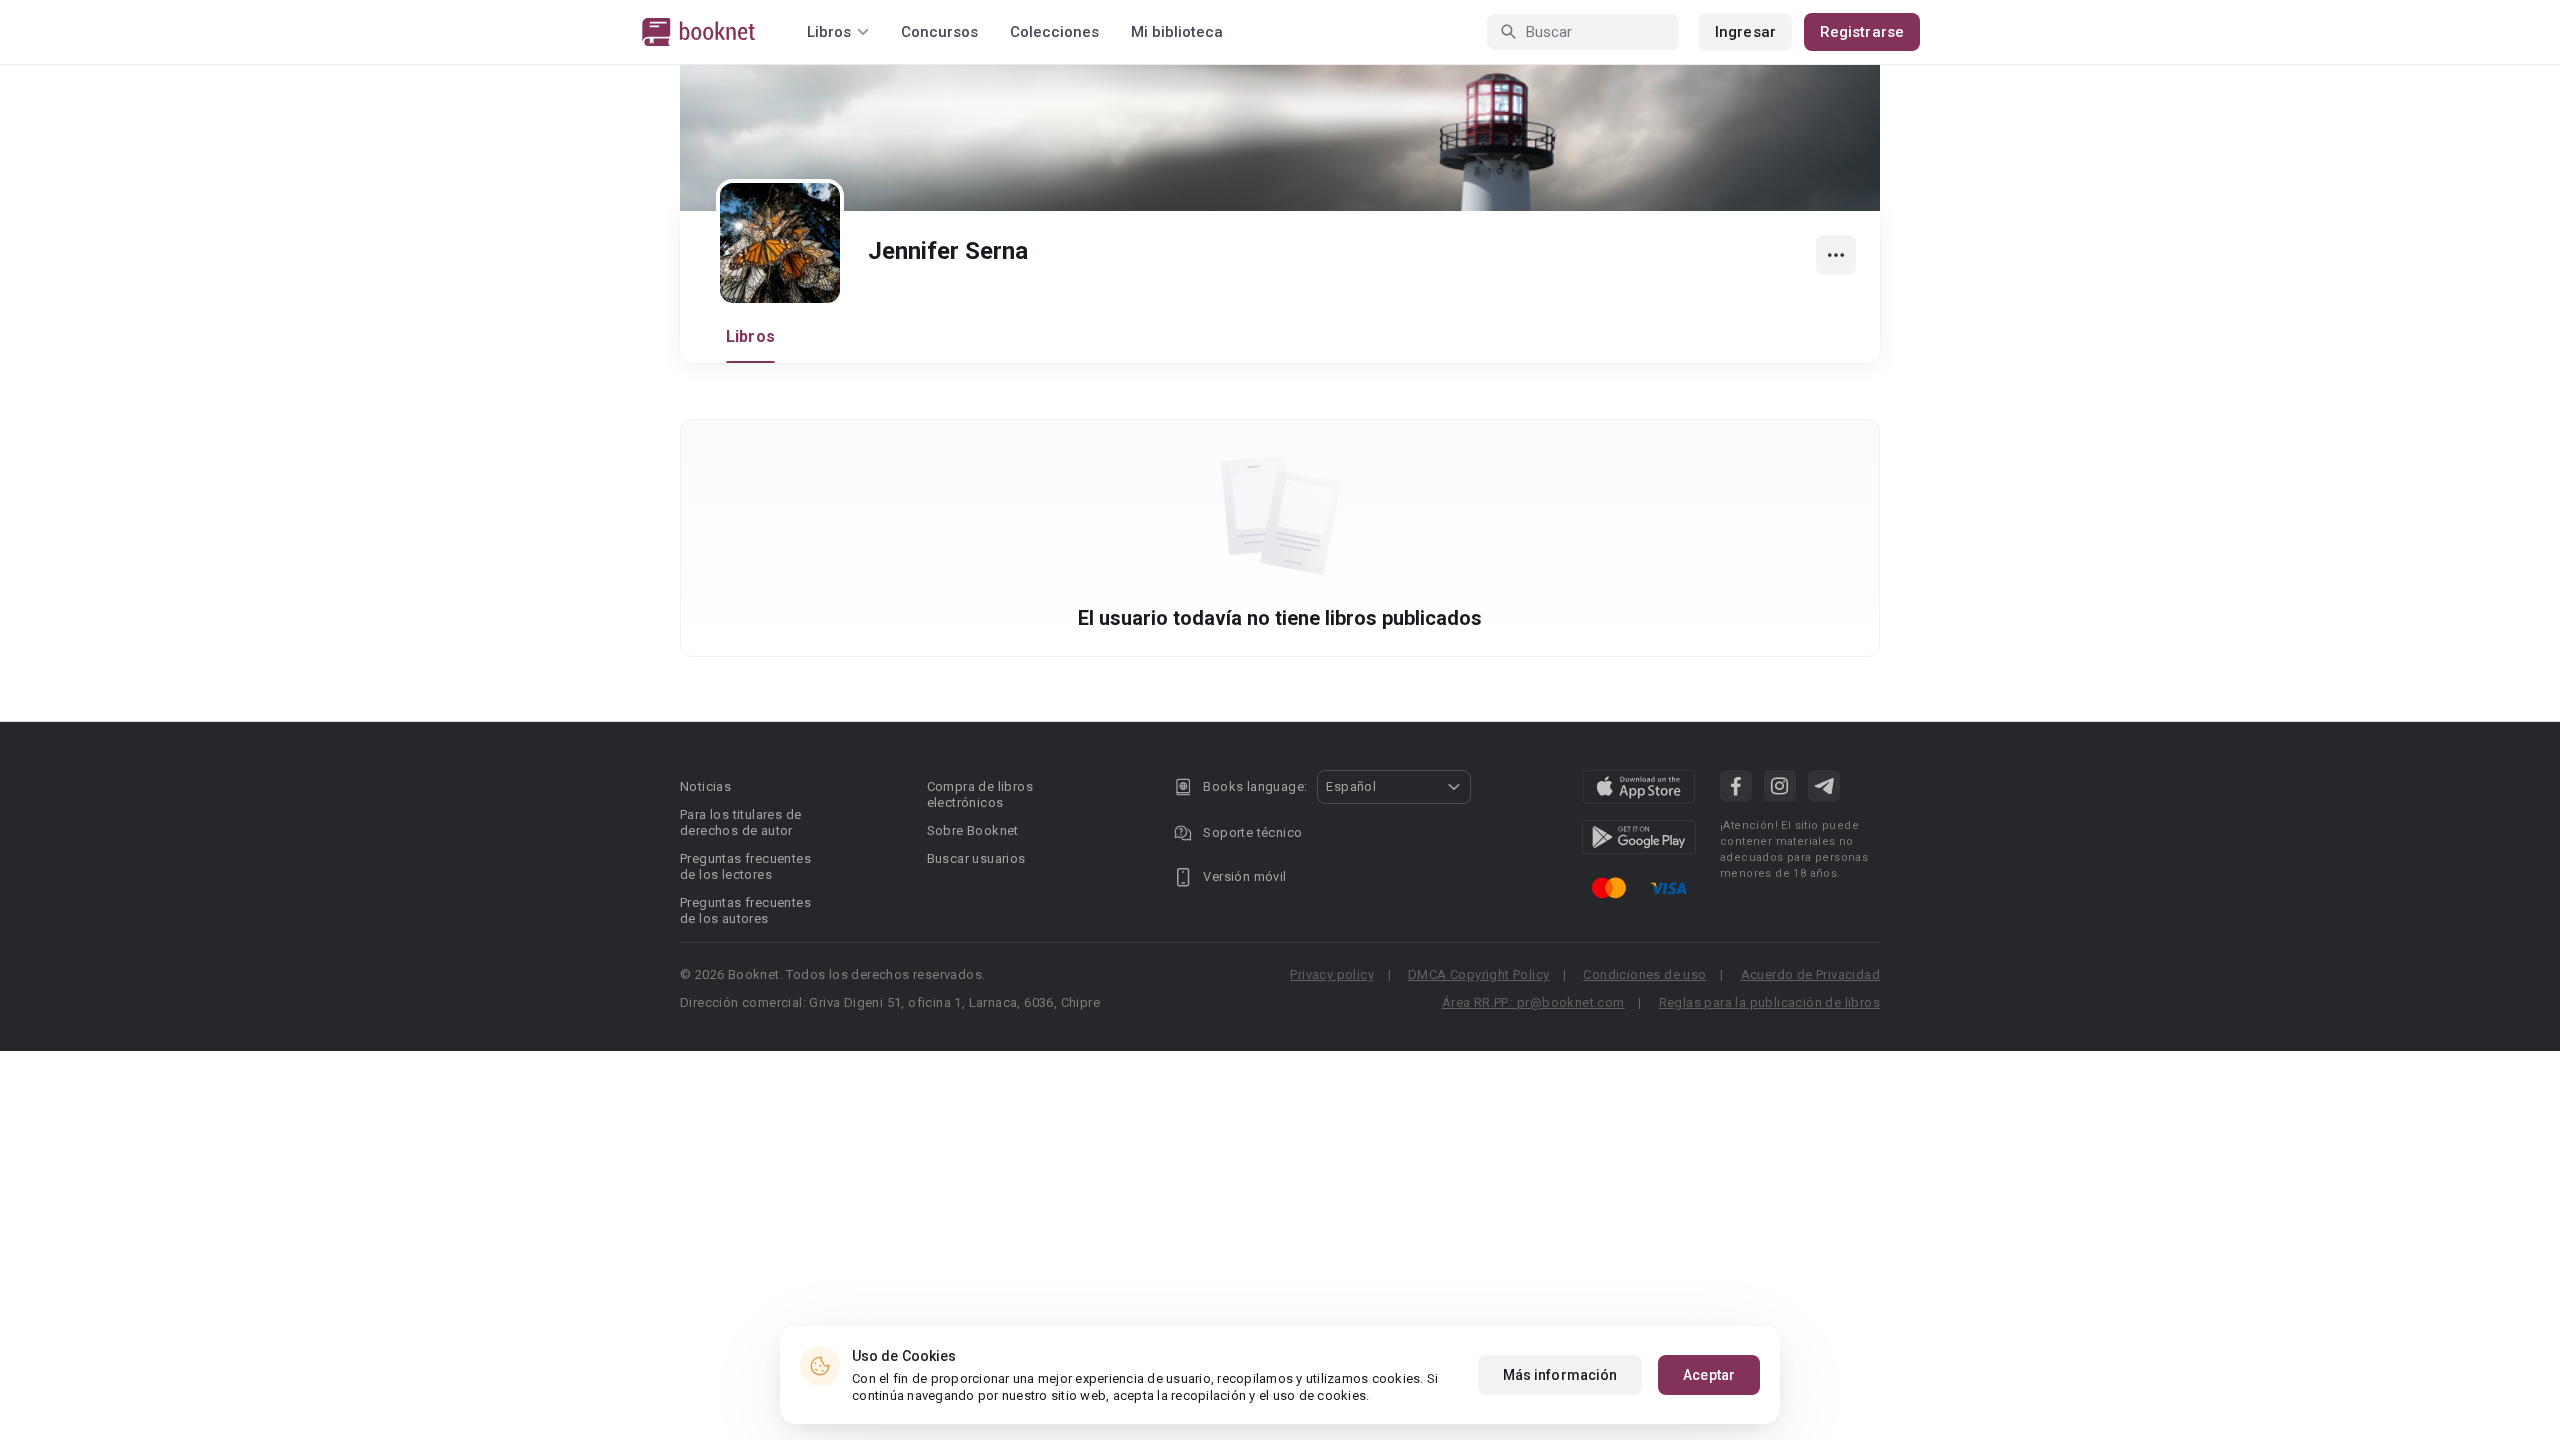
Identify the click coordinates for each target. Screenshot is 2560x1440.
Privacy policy (1332, 974)
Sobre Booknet (973, 830)
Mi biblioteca (1177, 32)
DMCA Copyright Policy (1478, 974)
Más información (1560, 1375)
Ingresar (1745, 32)
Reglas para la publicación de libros (1769, 1002)
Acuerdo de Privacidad (1810, 974)
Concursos (939, 32)
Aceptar (1709, 1375)
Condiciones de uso (1644, 974)
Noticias (705, 786)
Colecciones (1054, 32)
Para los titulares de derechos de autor (740, 822)
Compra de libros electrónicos (980, 794)
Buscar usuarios (976, 858)
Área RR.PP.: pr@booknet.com (1533, 1002)
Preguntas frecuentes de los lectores (745, 866)
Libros (750, 336)
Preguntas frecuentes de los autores (745, 910)
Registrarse (1862, 32)
